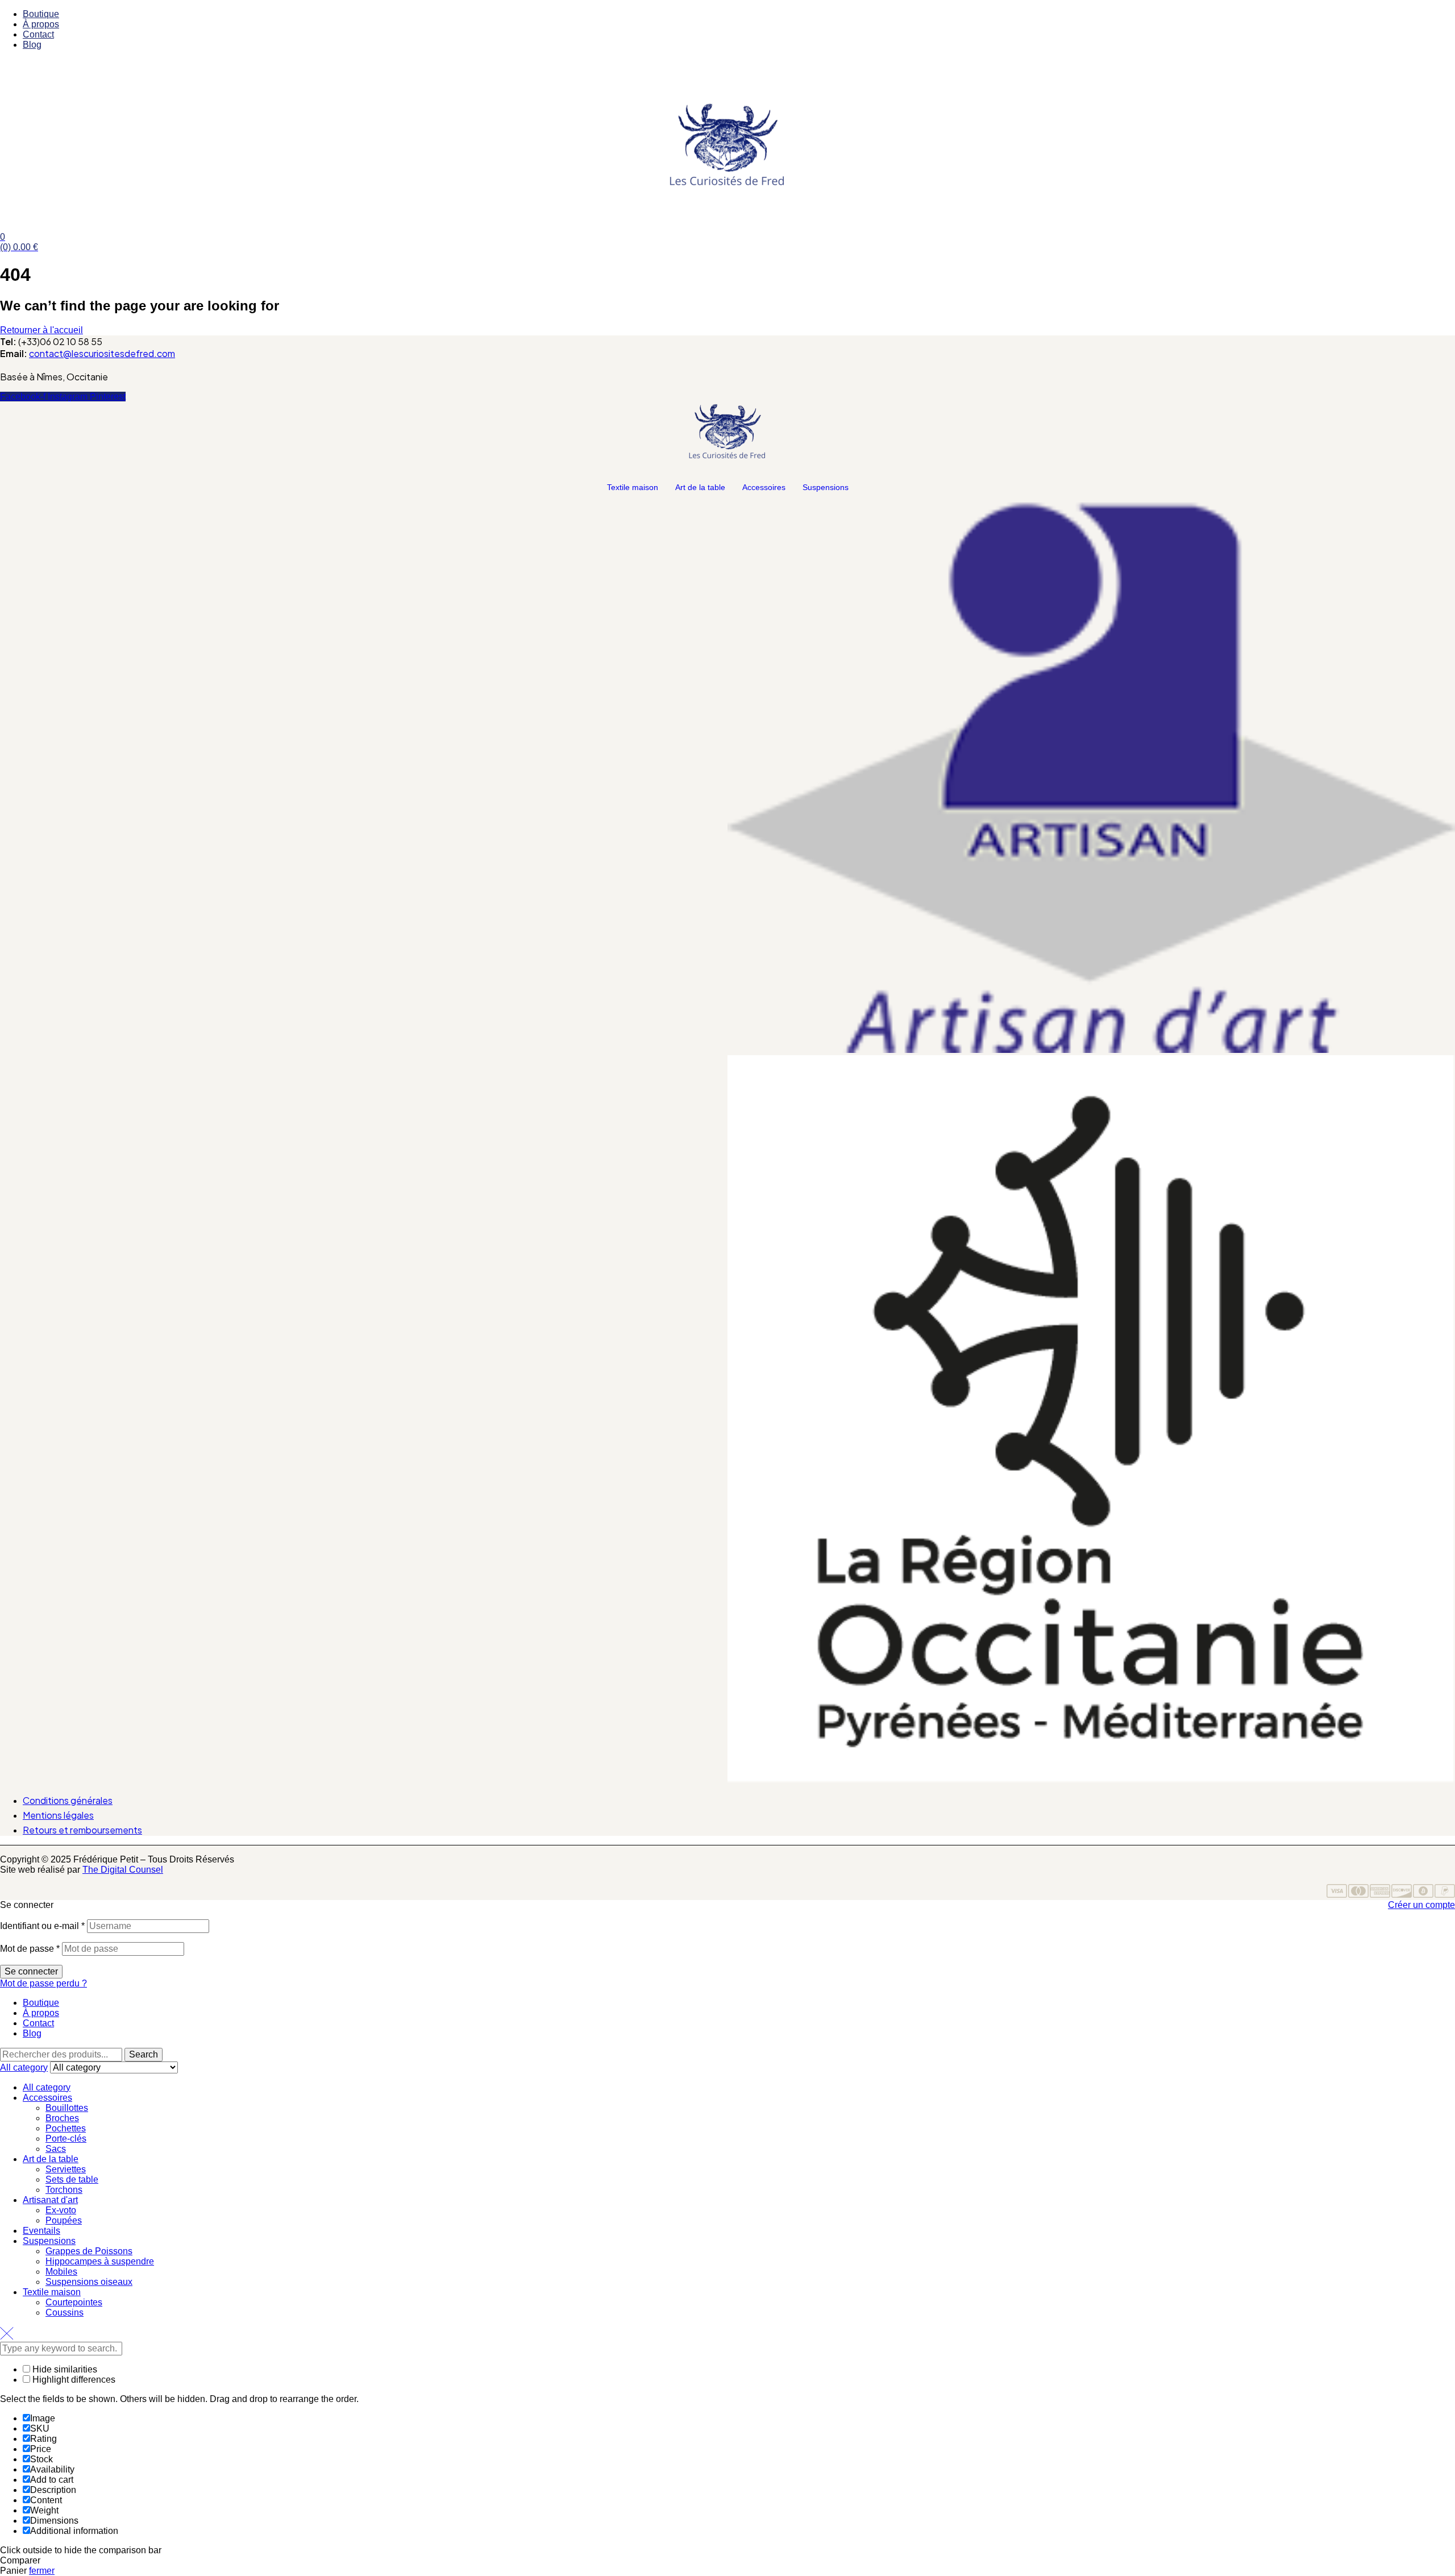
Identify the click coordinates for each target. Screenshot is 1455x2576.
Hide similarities (64, 2369)
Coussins (65, 2312)
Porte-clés (66, 2139)
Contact (38, 2023)
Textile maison (633, 487)
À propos (41, 2013)
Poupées (64, 2220)
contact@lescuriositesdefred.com (102, 353)
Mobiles (61, 2272)
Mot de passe (30, 1949)
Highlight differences (73, 2380)
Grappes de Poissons (89, 2251)
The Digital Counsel (123, 1870)
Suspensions (826, 487)
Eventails (41, 2231)
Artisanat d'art (50, 2200)
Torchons (64, 2190)
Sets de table (72, 2179)
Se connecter (31, 1971)
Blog (32, 2033)
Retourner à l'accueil (41, 330)
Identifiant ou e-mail (42, 1926)
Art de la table (700, 487)
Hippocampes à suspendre (100, 2261)
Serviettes (66, 2169)
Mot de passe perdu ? (43, 1983)
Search (144, 2054)
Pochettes (66, 2128)
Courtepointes (74, 2302)
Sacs (56, 2149)
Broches (62, 2118)
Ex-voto (61, 2210)
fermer (42, 2571)
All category (47, 2087)
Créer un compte (1421, 1905)
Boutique (41, 2003)
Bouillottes (67, 2108)
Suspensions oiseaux (89, 2282)
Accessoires (764, 487)
